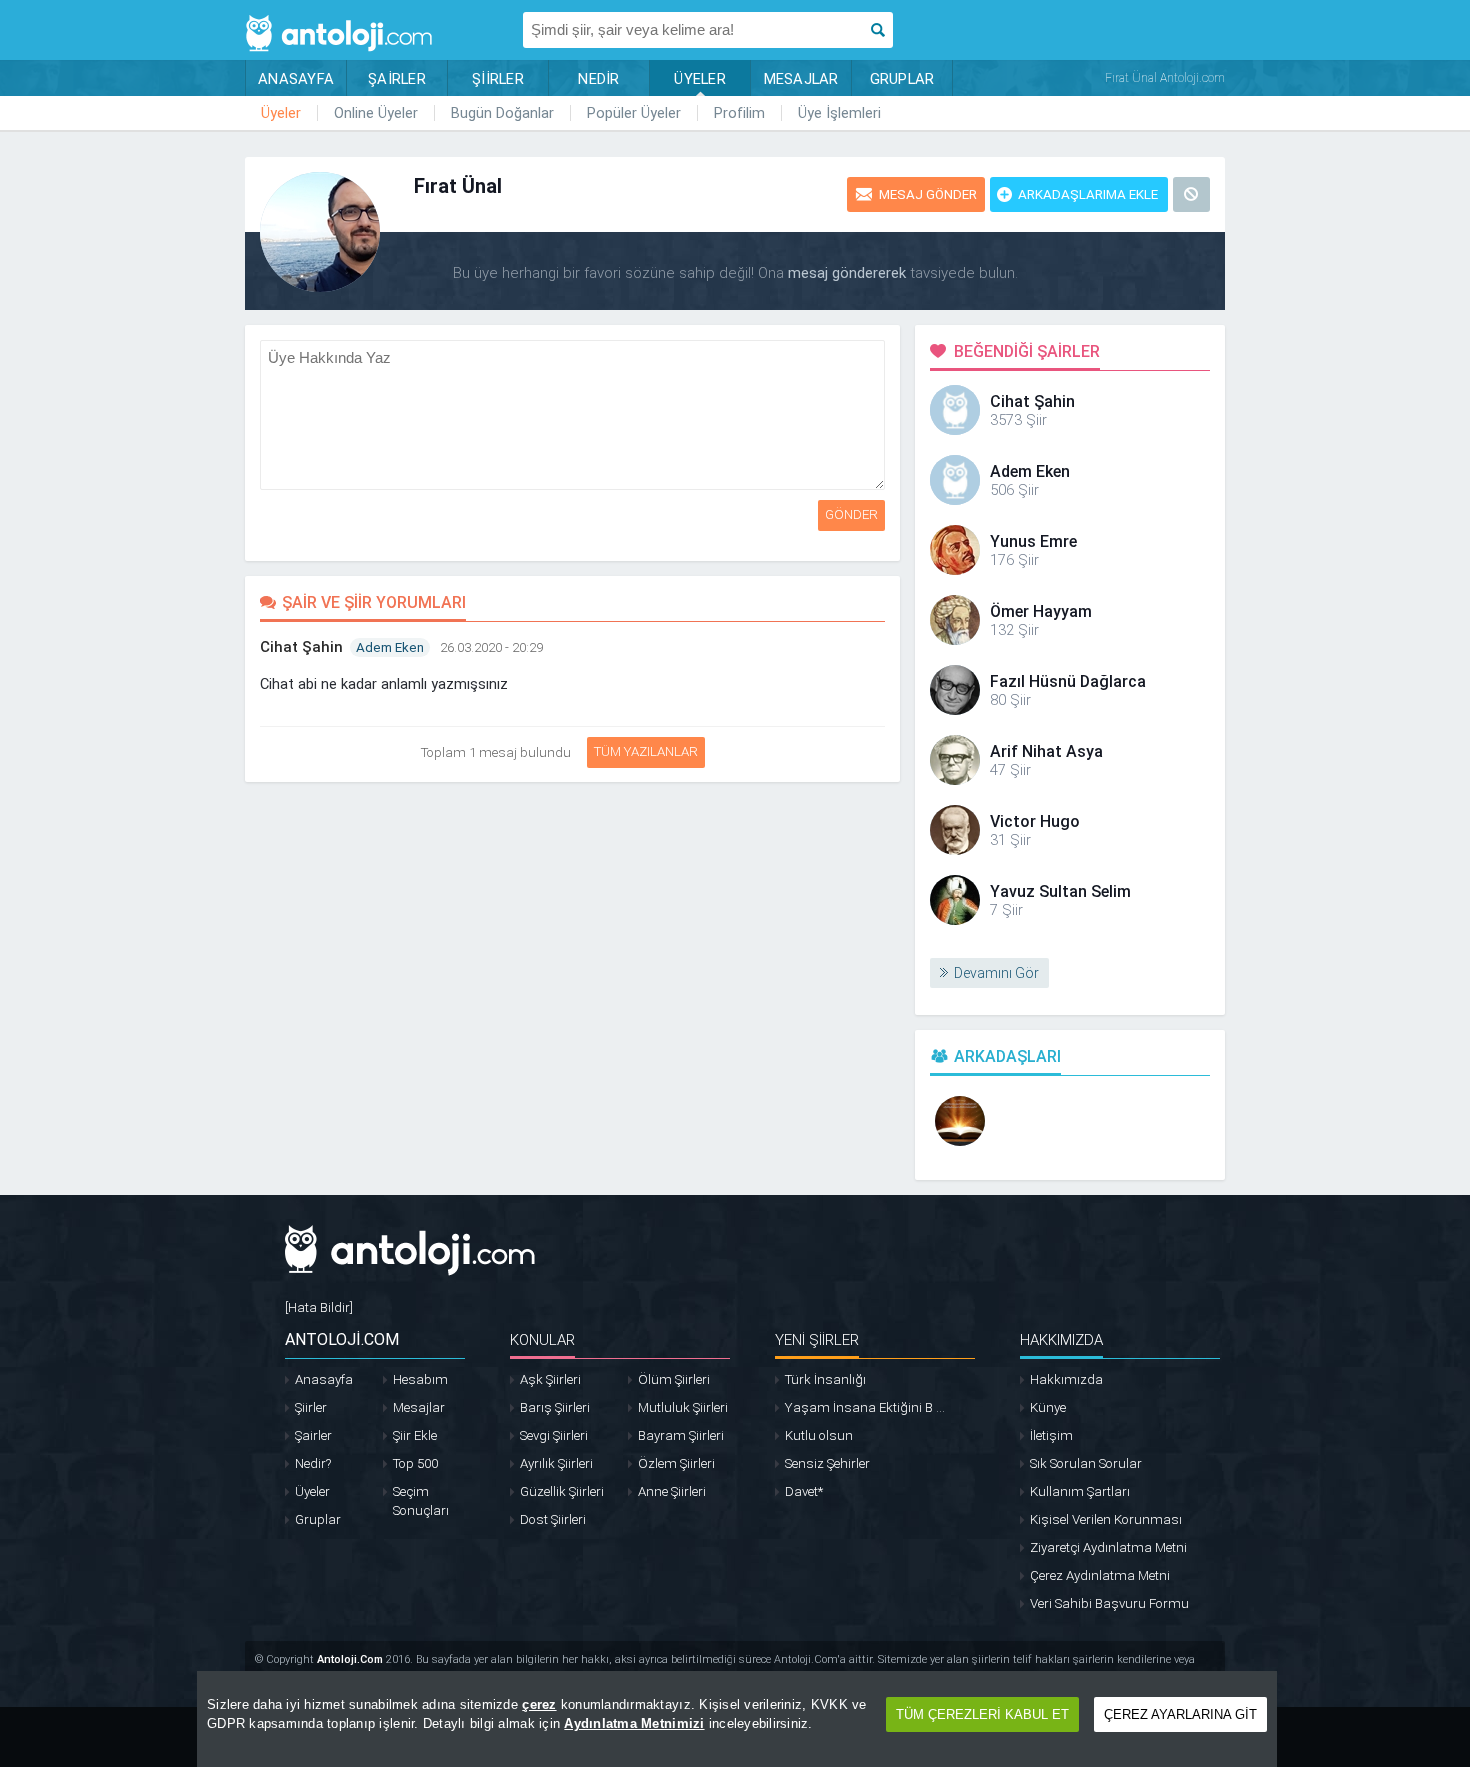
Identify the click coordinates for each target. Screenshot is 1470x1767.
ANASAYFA (296, 79)
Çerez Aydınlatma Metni (1100, 1575)
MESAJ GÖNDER (928, 194)
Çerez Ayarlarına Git (1180, 1714)
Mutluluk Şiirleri (683, 1407)
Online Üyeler (376, 113)
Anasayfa (324, 1379)
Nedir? (313, 1463)
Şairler (313, 1435)
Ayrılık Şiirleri (556, 1463)
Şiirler (311, 1407)
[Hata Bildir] (319, 1307)
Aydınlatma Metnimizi (634, 1723)
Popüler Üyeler (634, 113)
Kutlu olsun (819, 1435)
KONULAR (542, 1340)
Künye (1048, 1407)
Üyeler (281, 113)
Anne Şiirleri (672, 1491)
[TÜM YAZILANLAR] (584, 747)
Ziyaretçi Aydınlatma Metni (1108, 1547)
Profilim (739, 113)
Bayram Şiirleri (681, 1435)
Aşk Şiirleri (550, 1379)
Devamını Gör (996, 973)
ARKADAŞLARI (1007, 1056)
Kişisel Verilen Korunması (1106, 1519)
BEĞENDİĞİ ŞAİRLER (1027, 351)
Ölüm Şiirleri (674, 1379)
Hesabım (420, 1379)
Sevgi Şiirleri (554, 1435)
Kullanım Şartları (1080, 1491)
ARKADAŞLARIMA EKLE (1088, 194)
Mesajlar (419, 1407)
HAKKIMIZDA (1061, 1340)
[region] (737, 1719)
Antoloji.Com (350, 1659)
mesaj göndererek (847, 273)
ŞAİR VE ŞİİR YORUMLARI (374, 602)
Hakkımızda (1066, 1379)
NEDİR (598, 79)
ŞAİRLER (397, 79)
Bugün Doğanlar (502, 113)
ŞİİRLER (498, 79)
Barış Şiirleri (555, 1407)
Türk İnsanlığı (825, 1379)
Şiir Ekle (415, 1435)
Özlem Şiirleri (676, 1463)
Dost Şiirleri (553, 1519)
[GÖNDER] (888, 350)
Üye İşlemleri (839, 113)
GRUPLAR (902, 79)
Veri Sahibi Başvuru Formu (1109, 1603)
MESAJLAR (801, 79)
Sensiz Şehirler (827, 1463)
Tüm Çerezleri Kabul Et (982, 1714)
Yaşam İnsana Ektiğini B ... (865, 1407)
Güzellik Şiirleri (562, 1491)
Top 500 (415, 1463)
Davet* (804, 1491)
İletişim (1051, 1435)
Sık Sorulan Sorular (1086, 1463)
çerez (539, 1704)
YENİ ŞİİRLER (817, 1340)
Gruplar (318, 1519)
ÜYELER (700, 79)
